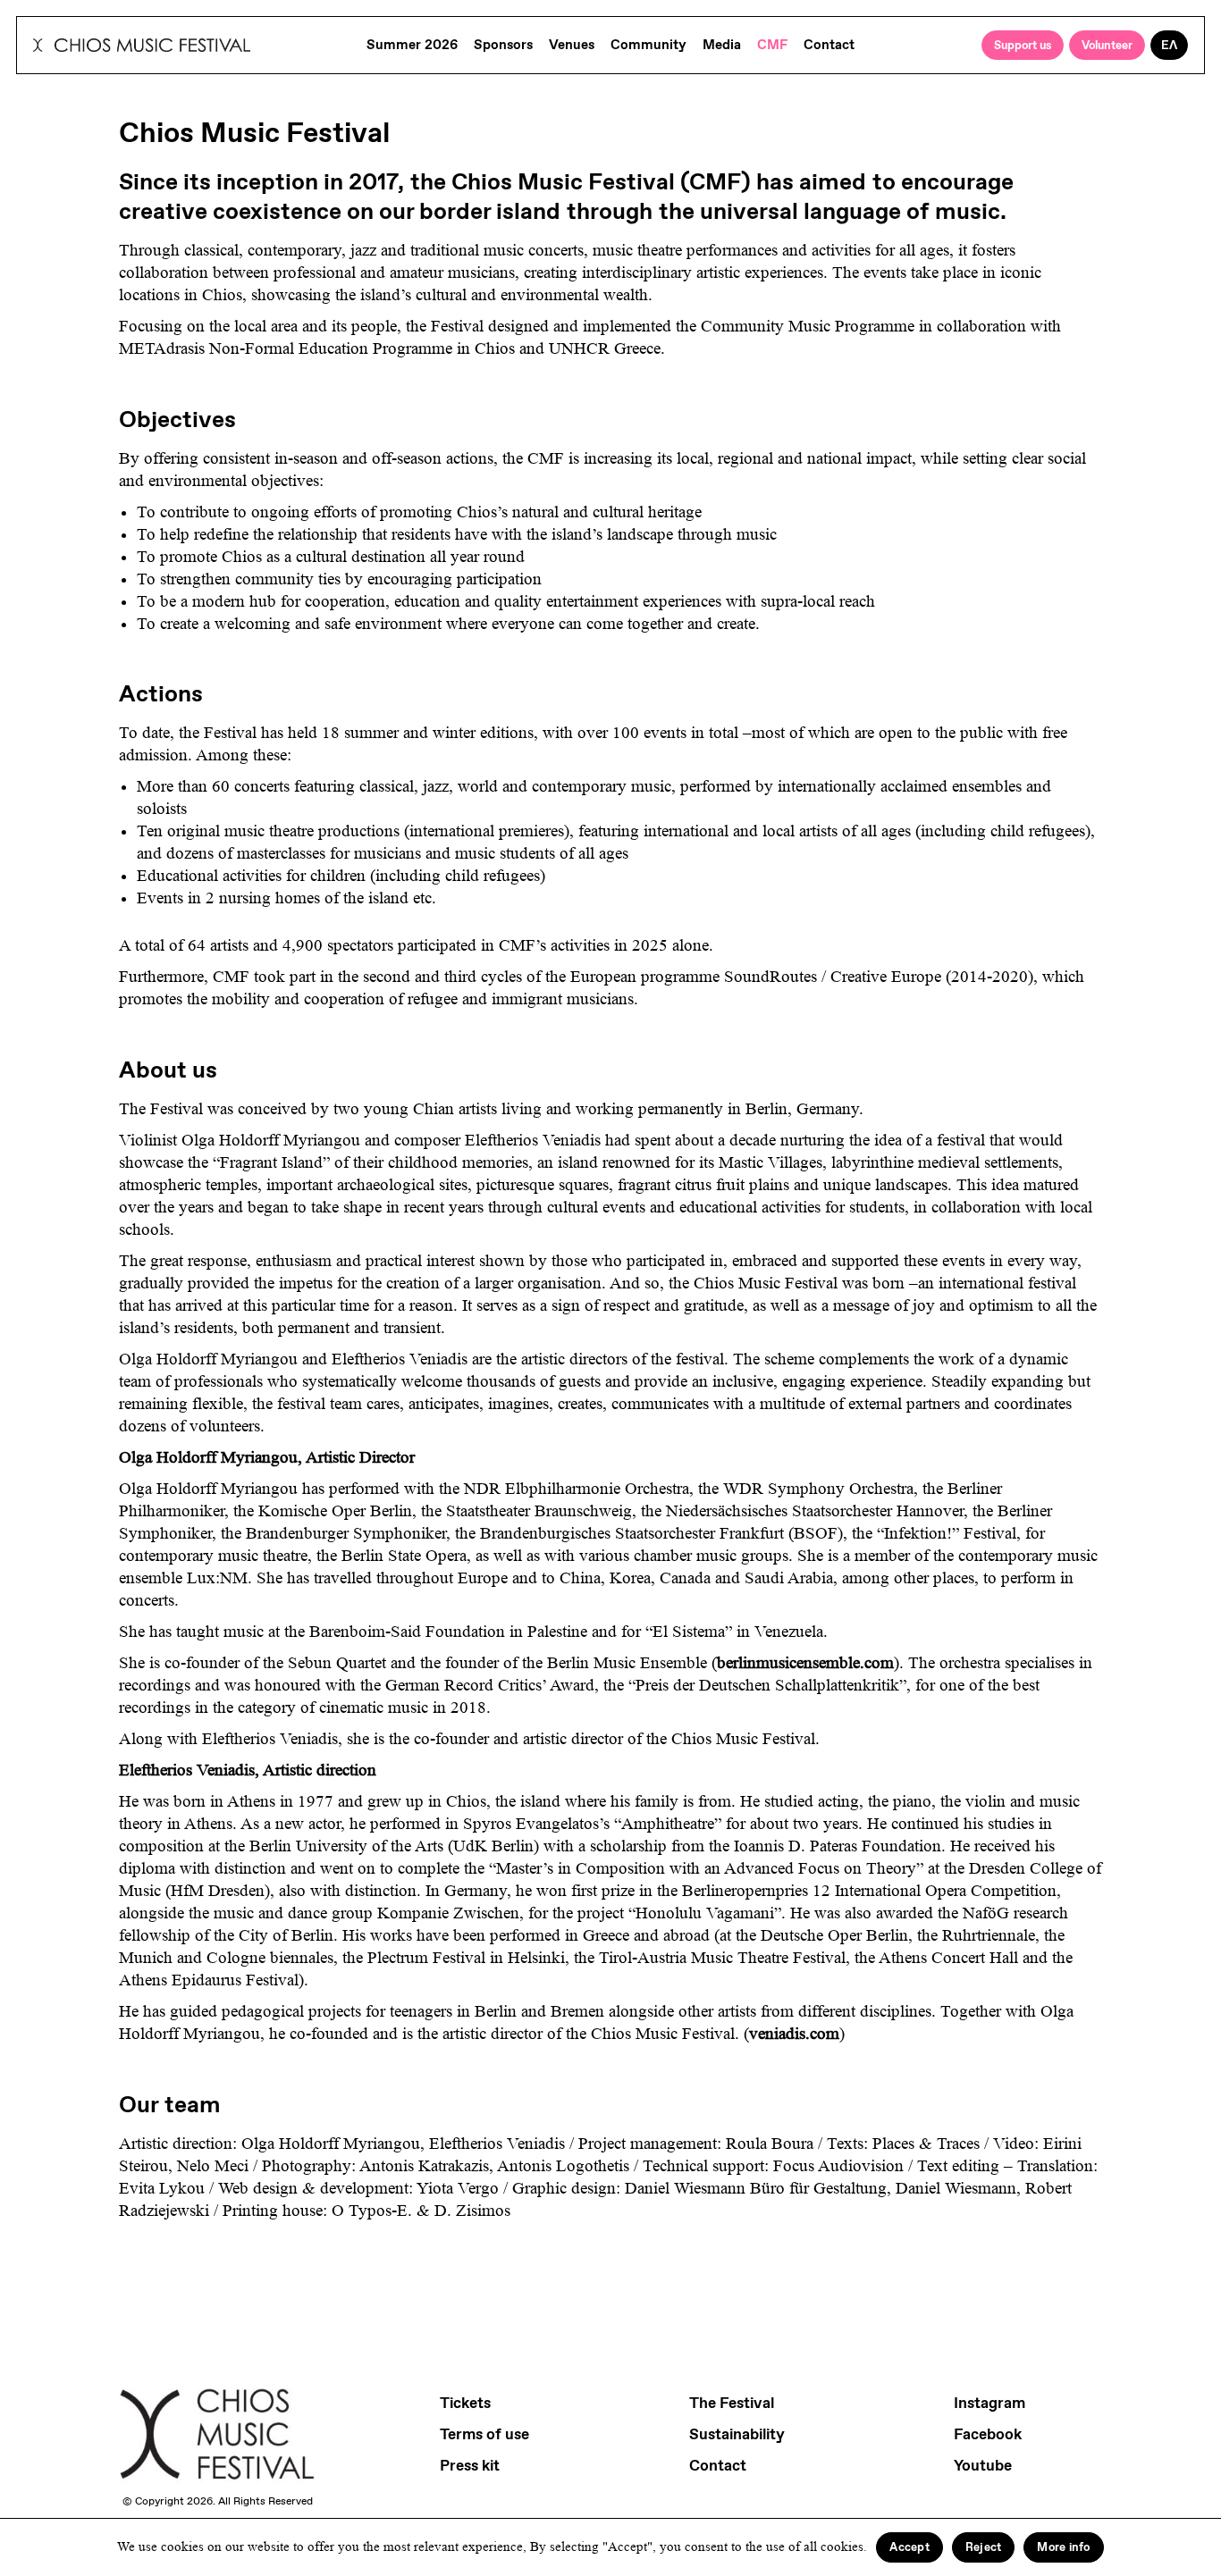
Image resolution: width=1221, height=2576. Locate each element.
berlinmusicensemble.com (805, 1663)
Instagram (989, 2403)
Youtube (983, 2465)
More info (1063, 2547)
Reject (984, 2547)
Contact (718, 2465)
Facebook (988, 2434)
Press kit (470, 2465)
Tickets (465, 2403)
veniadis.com (794, 2034)
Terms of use (484, 2434)
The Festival (732, 2403)
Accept (909, 2547)
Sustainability (737, 2434)
